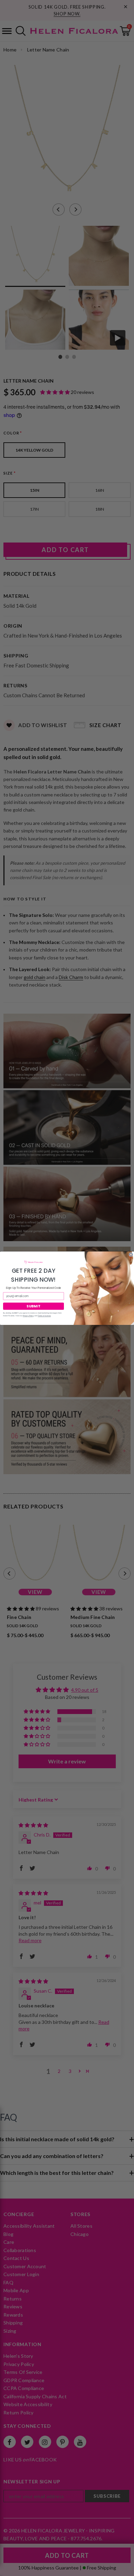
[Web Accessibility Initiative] (3, 2568)
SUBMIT (34, 1306)
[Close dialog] (131, 1255)
